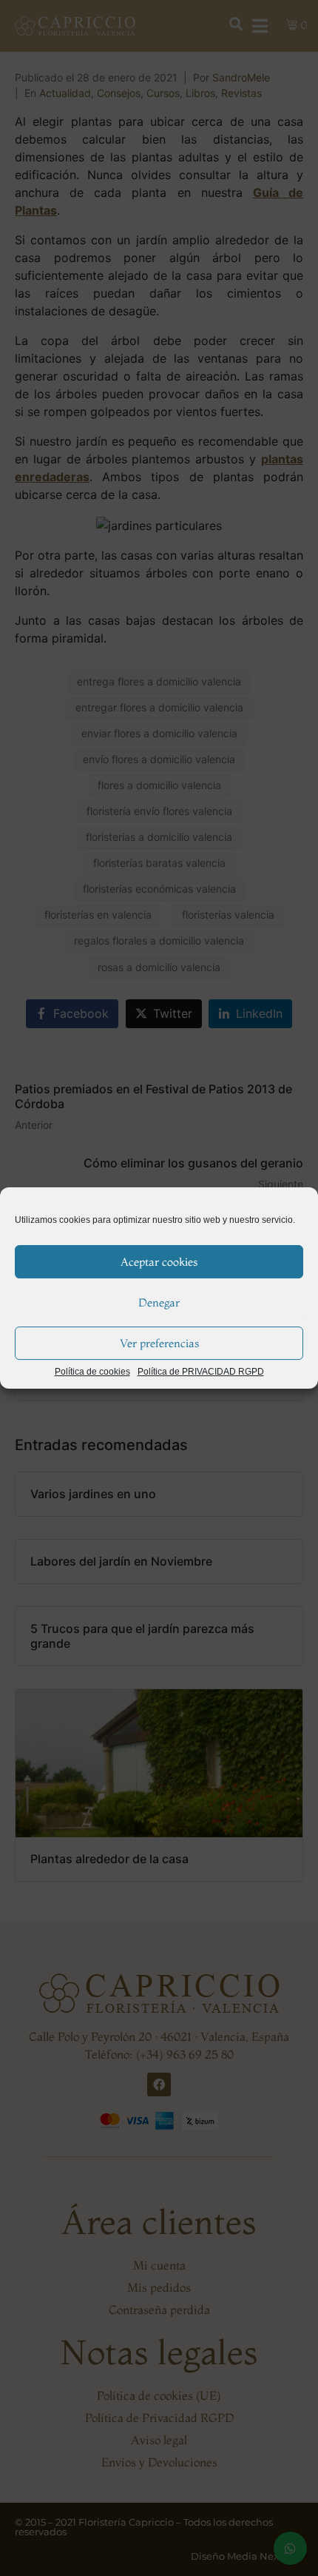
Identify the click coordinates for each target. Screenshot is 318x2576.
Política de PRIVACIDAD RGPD (201, 1372)
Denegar (159, 1302)
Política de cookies (92, 1372)
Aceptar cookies (159, 1262)
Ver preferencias (159, 1343)
